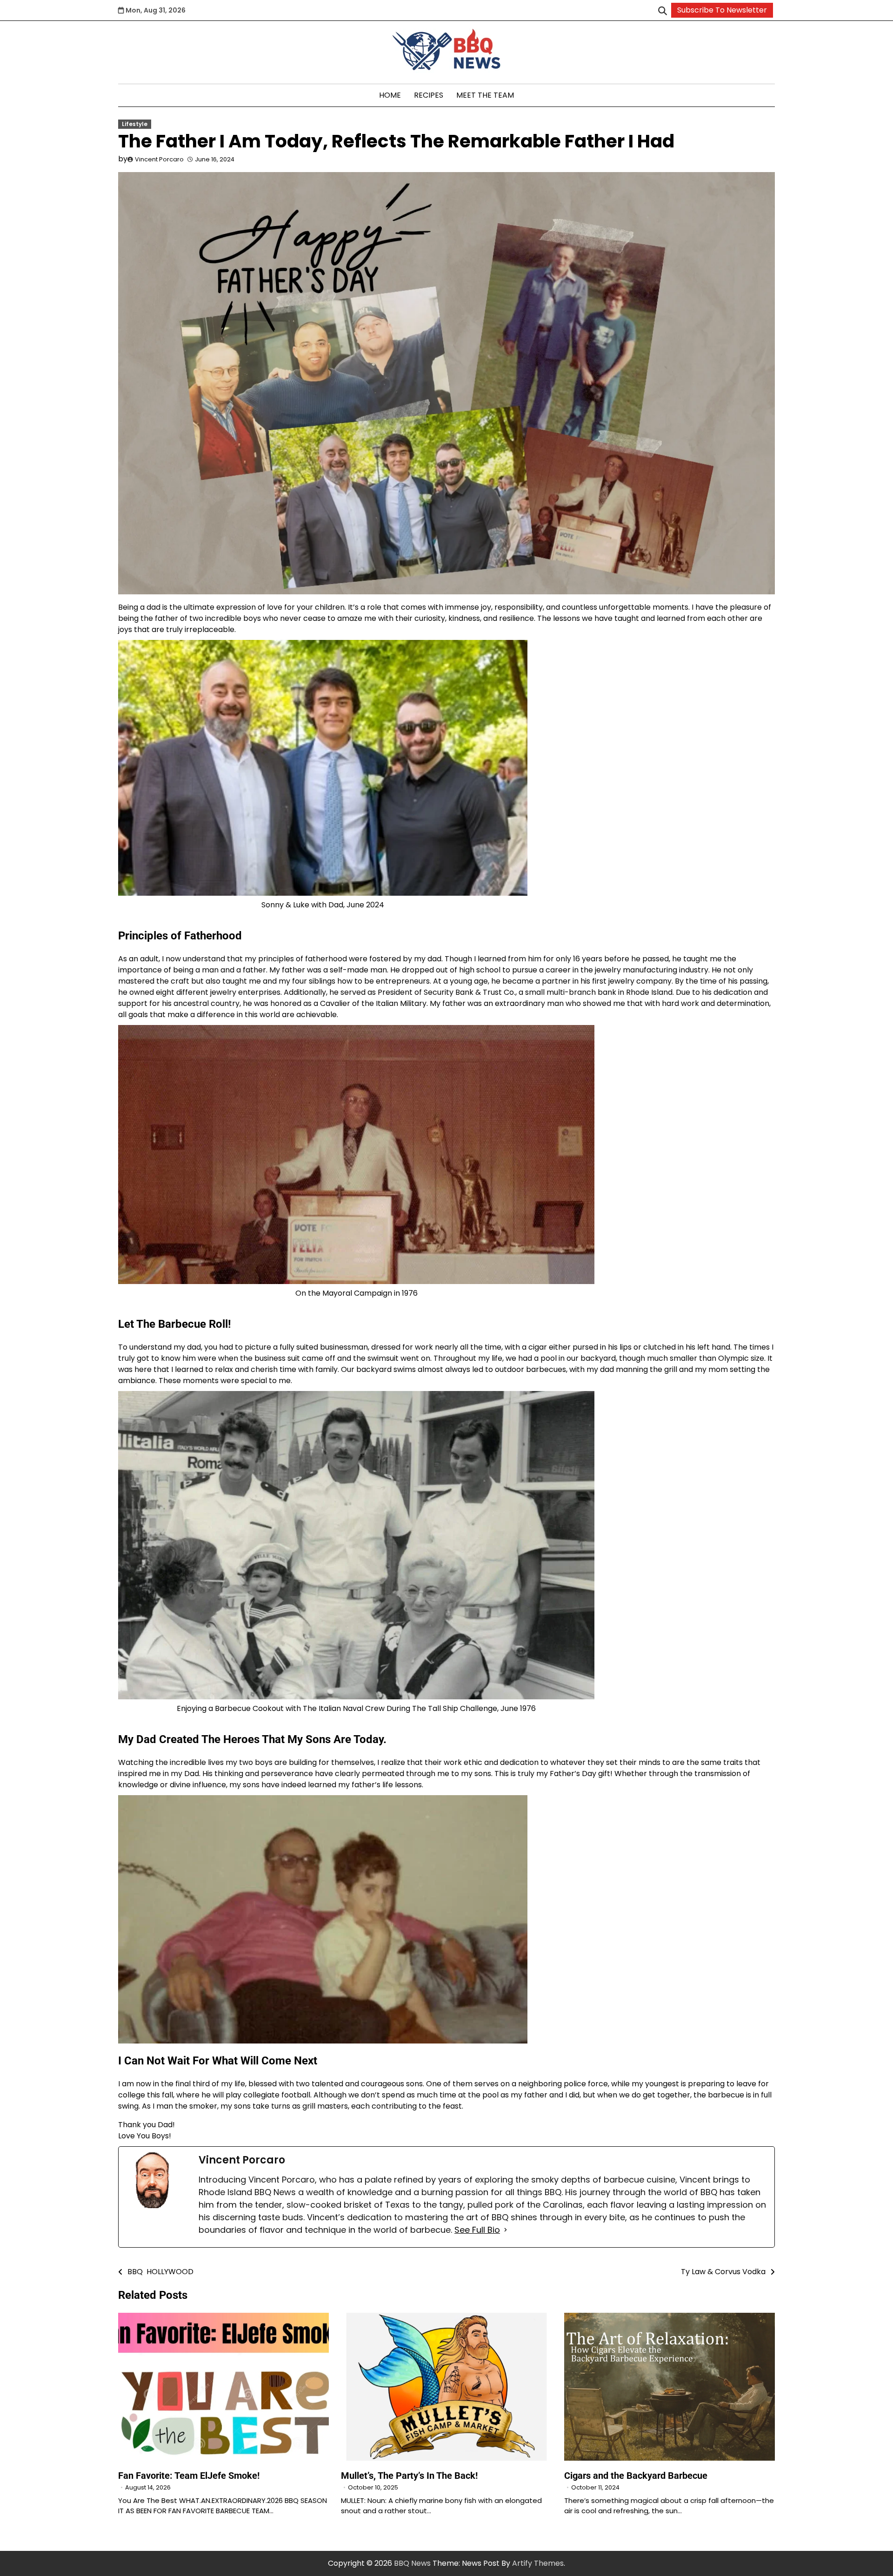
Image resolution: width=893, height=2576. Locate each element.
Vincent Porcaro (159, 159)
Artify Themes (538, 2563)
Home (390, 95)
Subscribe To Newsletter (722, 10)
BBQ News (412, 2563)
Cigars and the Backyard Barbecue (636, 2476)
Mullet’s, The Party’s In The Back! (409, 2476)
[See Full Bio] (506, 2230)
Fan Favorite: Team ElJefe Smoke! (189, 2476)
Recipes (429, 95)
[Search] (662, 10)
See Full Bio (477, 2230)
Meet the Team (485, 95)
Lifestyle (135, 124)
